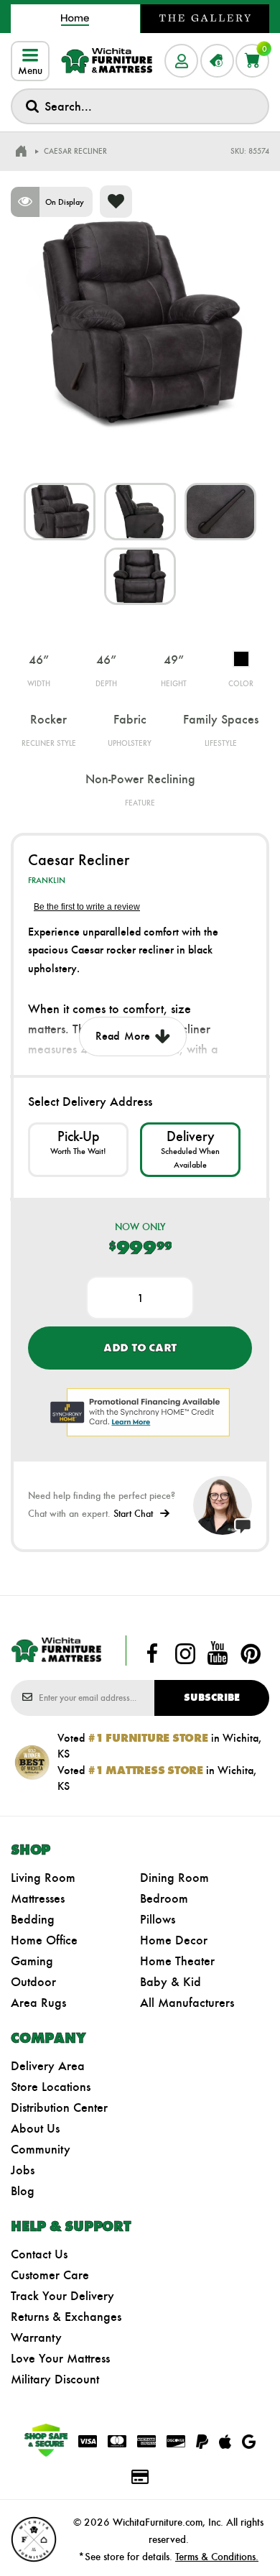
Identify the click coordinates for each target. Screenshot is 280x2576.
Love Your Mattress (60, 2358)
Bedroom (164, 1898)
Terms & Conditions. (217, 2557)
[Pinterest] (251, 1653)
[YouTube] (218, 1653)
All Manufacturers (187, 2003)
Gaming (32, 1961)
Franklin (47, 880)
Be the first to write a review (87, 907)
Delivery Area (48, 2066)
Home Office (44, 1940)
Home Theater (177, 1961)
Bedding (33, 1919)
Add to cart (140, 1348)
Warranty (36, 2337)
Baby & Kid (171, 1982)
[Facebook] (152, 1653)
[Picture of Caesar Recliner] (60, 512)
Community (41, 2149)
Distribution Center (59, 2108)
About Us (35, 2128)
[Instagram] (185, 1653)
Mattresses (38, 1898)
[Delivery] (190, 1150)
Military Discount (55, 2379)
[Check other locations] (78, 1150)
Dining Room (174, 1878)
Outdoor (33, 1982)
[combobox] (140, 106)
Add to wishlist (116, 202)
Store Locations (51, 2087)
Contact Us (39, 2254)
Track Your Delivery (62, 2296)
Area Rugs (38, 2003)
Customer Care (50, 2275)
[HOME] (21, 152)
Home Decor (174, 1940)
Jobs (23, 2170)
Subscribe (212, 1698)
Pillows (158, 1919)
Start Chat (133, 1514)
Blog (23, 2191)
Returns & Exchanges (66, 2317)
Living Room (43, 1878)
